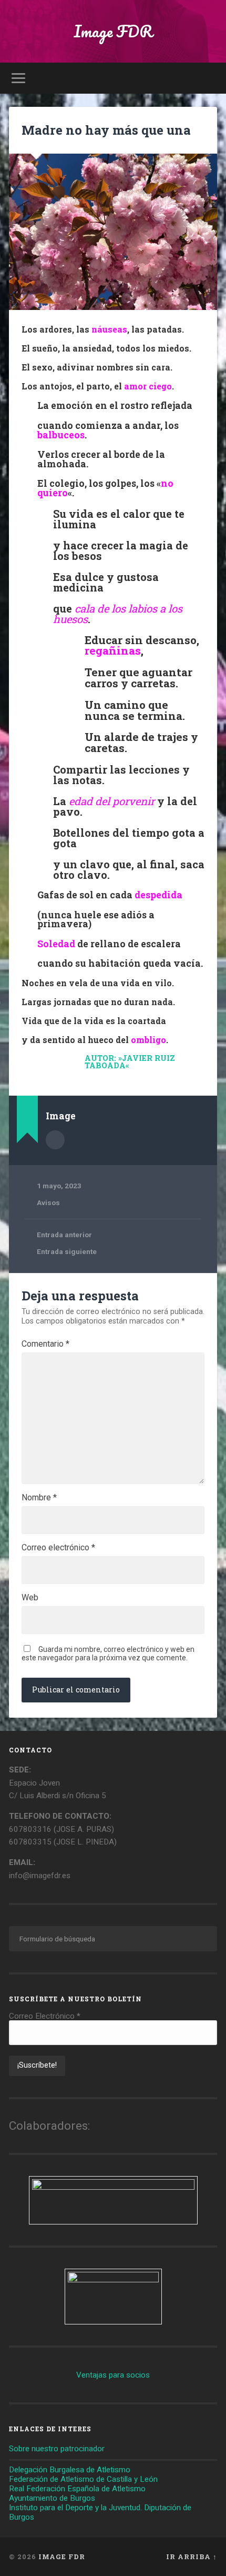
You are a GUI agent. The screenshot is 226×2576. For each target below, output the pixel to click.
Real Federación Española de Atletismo (77, 2489)
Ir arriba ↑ (192, 2557)
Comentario (45, 1344)
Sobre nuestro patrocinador (57, 2449)
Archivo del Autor (55, 1140)
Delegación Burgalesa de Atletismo (70, 2470)
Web (30, 1598)
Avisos (48, 1202)
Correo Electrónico (45, 2016)
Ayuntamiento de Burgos (52, 2498)
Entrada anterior (64, 1235)
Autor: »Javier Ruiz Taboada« (130, 1062)
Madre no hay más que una (106, 130)
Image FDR (113, 31)
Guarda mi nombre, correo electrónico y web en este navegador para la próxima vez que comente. (108, 1653)
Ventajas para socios (113, 2375)
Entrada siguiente (67, 1251)
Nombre (39, 1498)
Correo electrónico (58, 1548)
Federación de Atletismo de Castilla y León (83, 2479)
